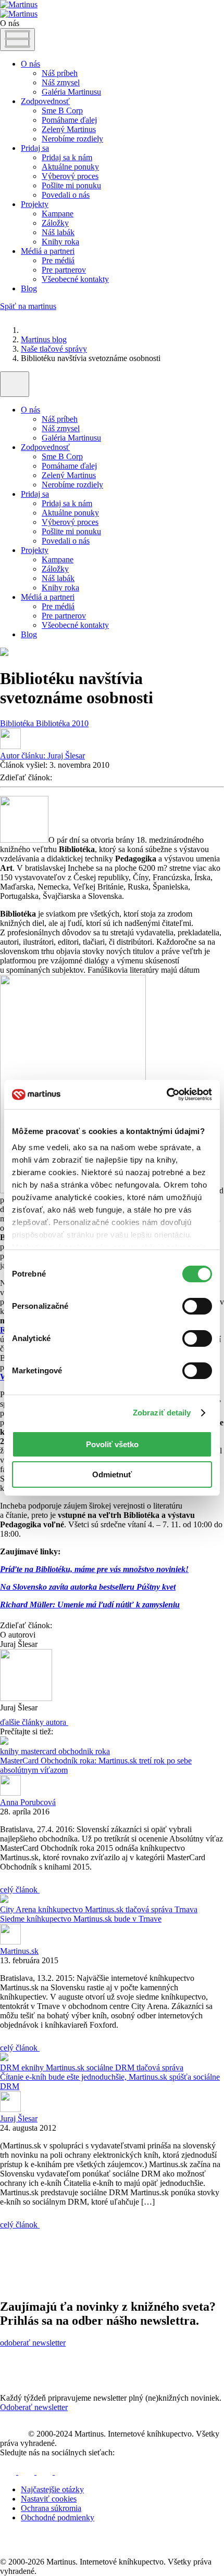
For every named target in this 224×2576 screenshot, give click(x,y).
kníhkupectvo (61, 1909)
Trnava (186, 1909)
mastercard (40, 1751)
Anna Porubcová (28, 1802)
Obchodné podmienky (58, 2517)
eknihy (34, 2068)
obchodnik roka (84, 1751)
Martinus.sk (105, 1909)
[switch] (197, 1306)
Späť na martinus (28, 306)
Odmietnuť (112, 1474)
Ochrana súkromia (51, 2508)
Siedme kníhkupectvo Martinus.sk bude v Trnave (81, 1919)
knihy (10, 1751)
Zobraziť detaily (162, 1413)
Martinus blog (44, 339)
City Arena (19, 1909)
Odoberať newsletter (34, 2407)
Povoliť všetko (112, 1444)
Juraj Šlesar (42, 756)
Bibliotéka (18, 723)
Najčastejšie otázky (52, 2489)
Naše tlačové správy (54, 349)
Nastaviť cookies (49, 2499)
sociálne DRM (111, 2068)
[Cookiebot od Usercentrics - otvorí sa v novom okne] (166, 1094)
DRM (11, 2068)
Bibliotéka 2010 (62, 723)
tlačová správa (150, 1909)
